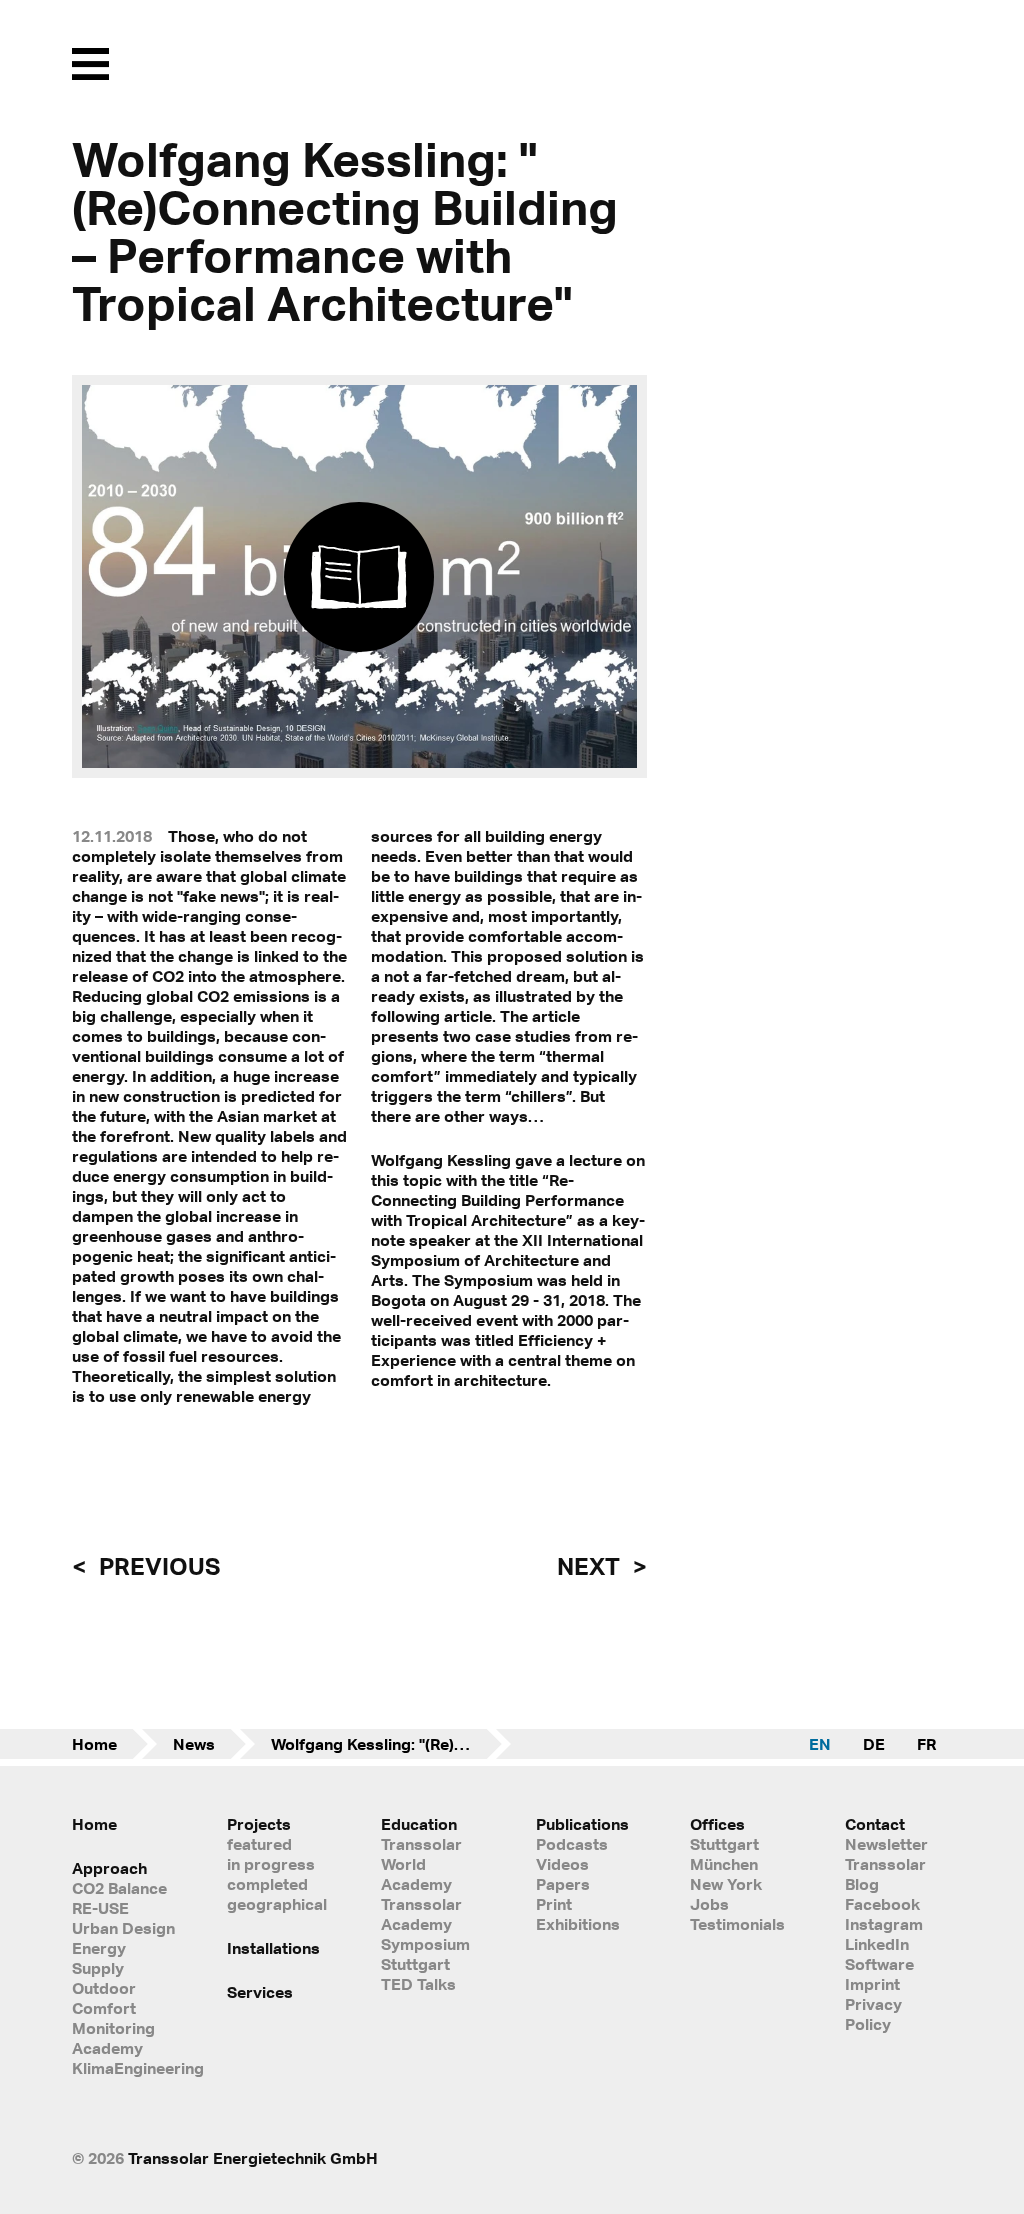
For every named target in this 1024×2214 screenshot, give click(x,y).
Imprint (872, 1984)
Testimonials (737, 1924)
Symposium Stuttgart (425, 1954)
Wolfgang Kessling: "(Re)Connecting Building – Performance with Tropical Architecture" (391, 1744)
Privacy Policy (873, 2014)
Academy (107, 2048)
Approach (109, 1868)
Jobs (709, 1904)
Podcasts (572, 1844)
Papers (563, 1884)
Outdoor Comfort (104, 1998)
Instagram (884, 1924)
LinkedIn (877, 1944)
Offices (717, 1824)
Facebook (882, 1904)
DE (874, 1744)
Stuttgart (724, 1844)
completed (267, 1884)
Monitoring (113, 2028)
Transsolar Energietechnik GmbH (253, 2158)
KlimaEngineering (125, 2068)
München (724, 1864)
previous (157, 1566)
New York (726, 1884)
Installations (273, 1948)
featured (259, 1844)
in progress (271, 1864)
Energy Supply (99, 1958)
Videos (562, 1864)
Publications (582, 1824)
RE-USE (100, 1908)
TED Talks (418, 1984)
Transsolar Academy (421, 1914)
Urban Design (123, 1928)
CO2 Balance (119, 1888)
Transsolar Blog (885, 1874)
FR (926, 1744)
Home (94, 1744)
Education (419, 1824)
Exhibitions (578, 1924)
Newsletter (886, 1844)
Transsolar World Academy (421, 1864)
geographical (277, 1904)
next (591, 1566)
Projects (259, 1824)
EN (820, 1744)
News (194, 1744)
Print (554, 1904)
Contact (875, 1824)
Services (260, 1992)
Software (879, 1964)
